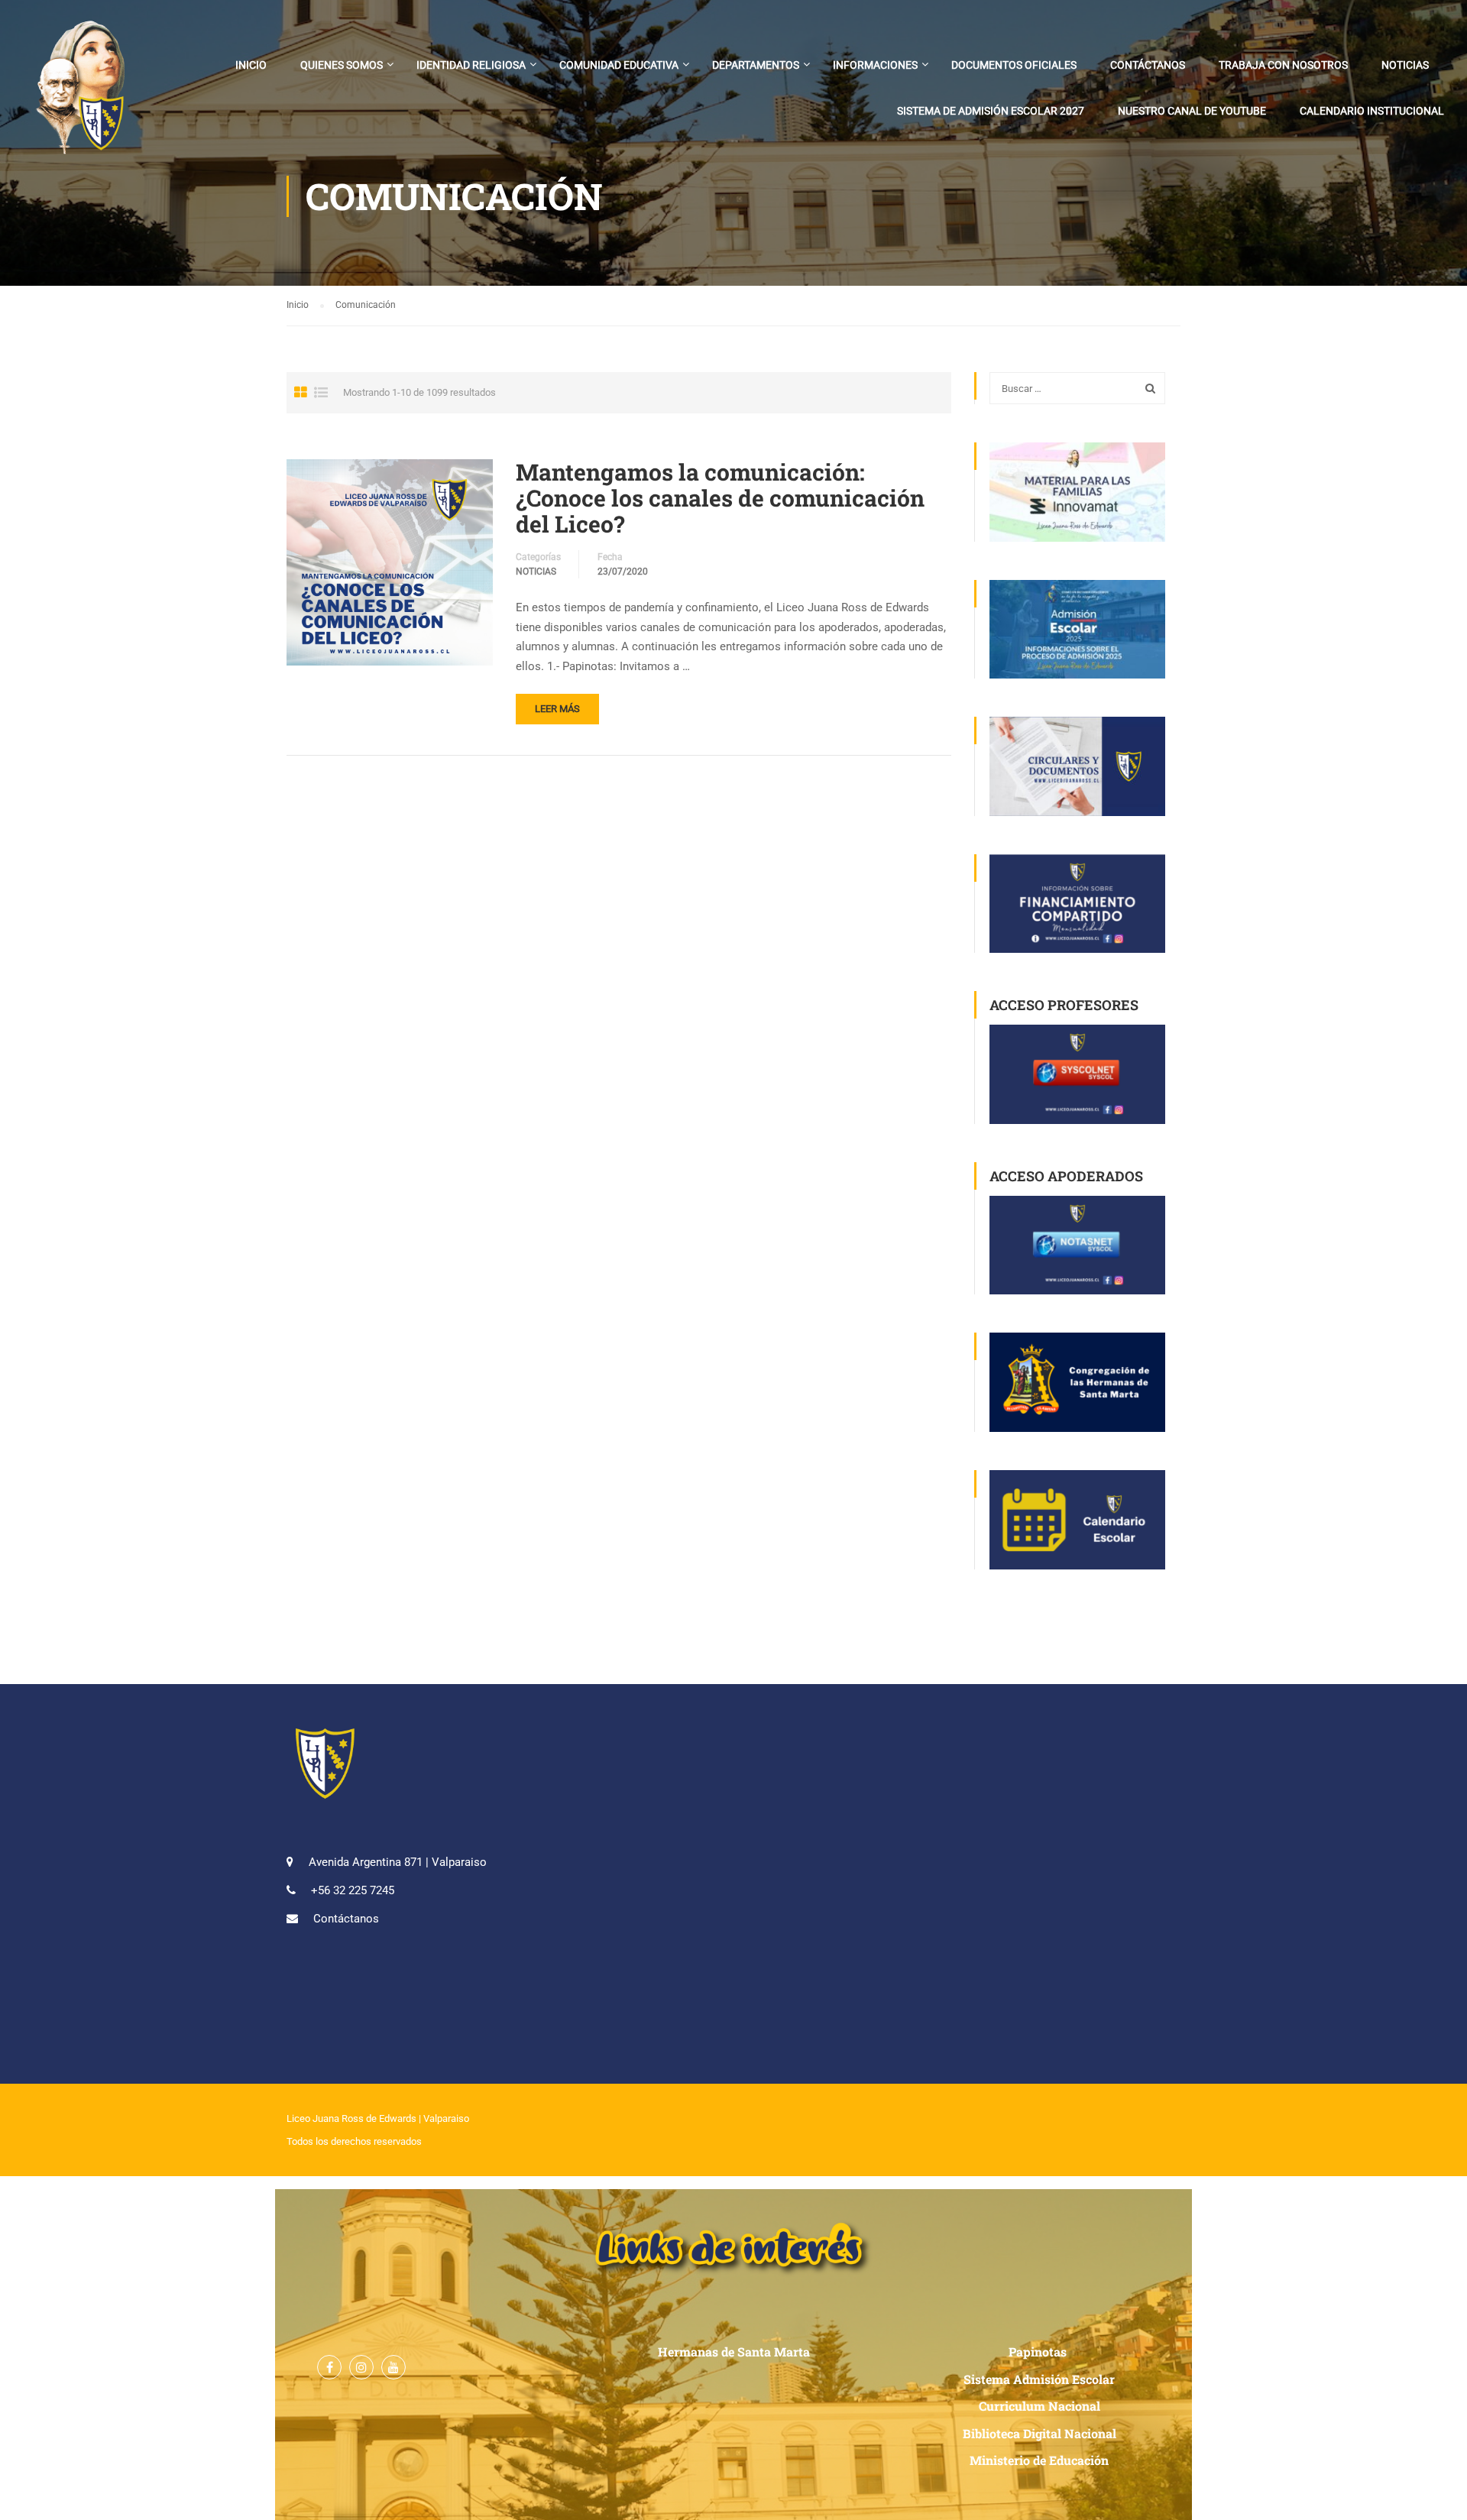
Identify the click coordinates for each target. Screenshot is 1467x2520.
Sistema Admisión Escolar (1039, 2379)
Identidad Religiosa (471, 65)
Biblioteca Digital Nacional (1040, 2433)
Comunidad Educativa (619, 65)
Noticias (1405, 65)
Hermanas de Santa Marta (734, 2352)
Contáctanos (1148, 65)
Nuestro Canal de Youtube (1192, 111)
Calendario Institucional (1372, 111)
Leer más (557, 709)
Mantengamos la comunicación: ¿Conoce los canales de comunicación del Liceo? (720, 498)
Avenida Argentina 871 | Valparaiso (398, 1862)
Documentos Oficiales (1014, 65)
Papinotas (1039, 2352)
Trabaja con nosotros (1283, 65)
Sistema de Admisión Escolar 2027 (991, 111)
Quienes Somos (342, 65)
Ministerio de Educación (1039, 2460)
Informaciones (875, 65)
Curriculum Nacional (1040, 2406)
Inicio (251, 65)
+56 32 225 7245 (353, 1890)
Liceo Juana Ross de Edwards (351, 2118)
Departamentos (756, 65)
